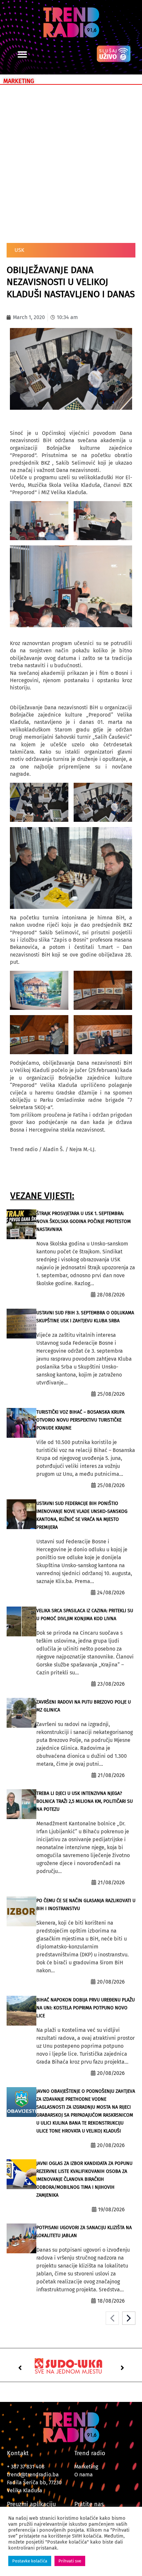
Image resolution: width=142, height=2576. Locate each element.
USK (19, 250)
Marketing (86, 2467)
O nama (84, 2475)
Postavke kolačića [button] (30, 2561)
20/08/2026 (111, 1982)
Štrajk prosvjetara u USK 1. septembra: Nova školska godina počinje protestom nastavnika (84, 1221)
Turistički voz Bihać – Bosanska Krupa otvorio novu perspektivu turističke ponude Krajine (80, 1420)
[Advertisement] (71, 163)
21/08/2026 (111, 1775)
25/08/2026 (111, 1394)
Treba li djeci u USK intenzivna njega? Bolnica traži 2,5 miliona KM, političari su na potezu (85, 1801)
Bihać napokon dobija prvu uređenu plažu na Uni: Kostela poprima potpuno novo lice (86, 2008)
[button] (22, 54)
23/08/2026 (111, 1684)
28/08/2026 (111, 1295)
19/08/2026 (111, 2209)
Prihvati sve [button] (70, 2561)
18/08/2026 (111, 2301)
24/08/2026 (111, 1592)
